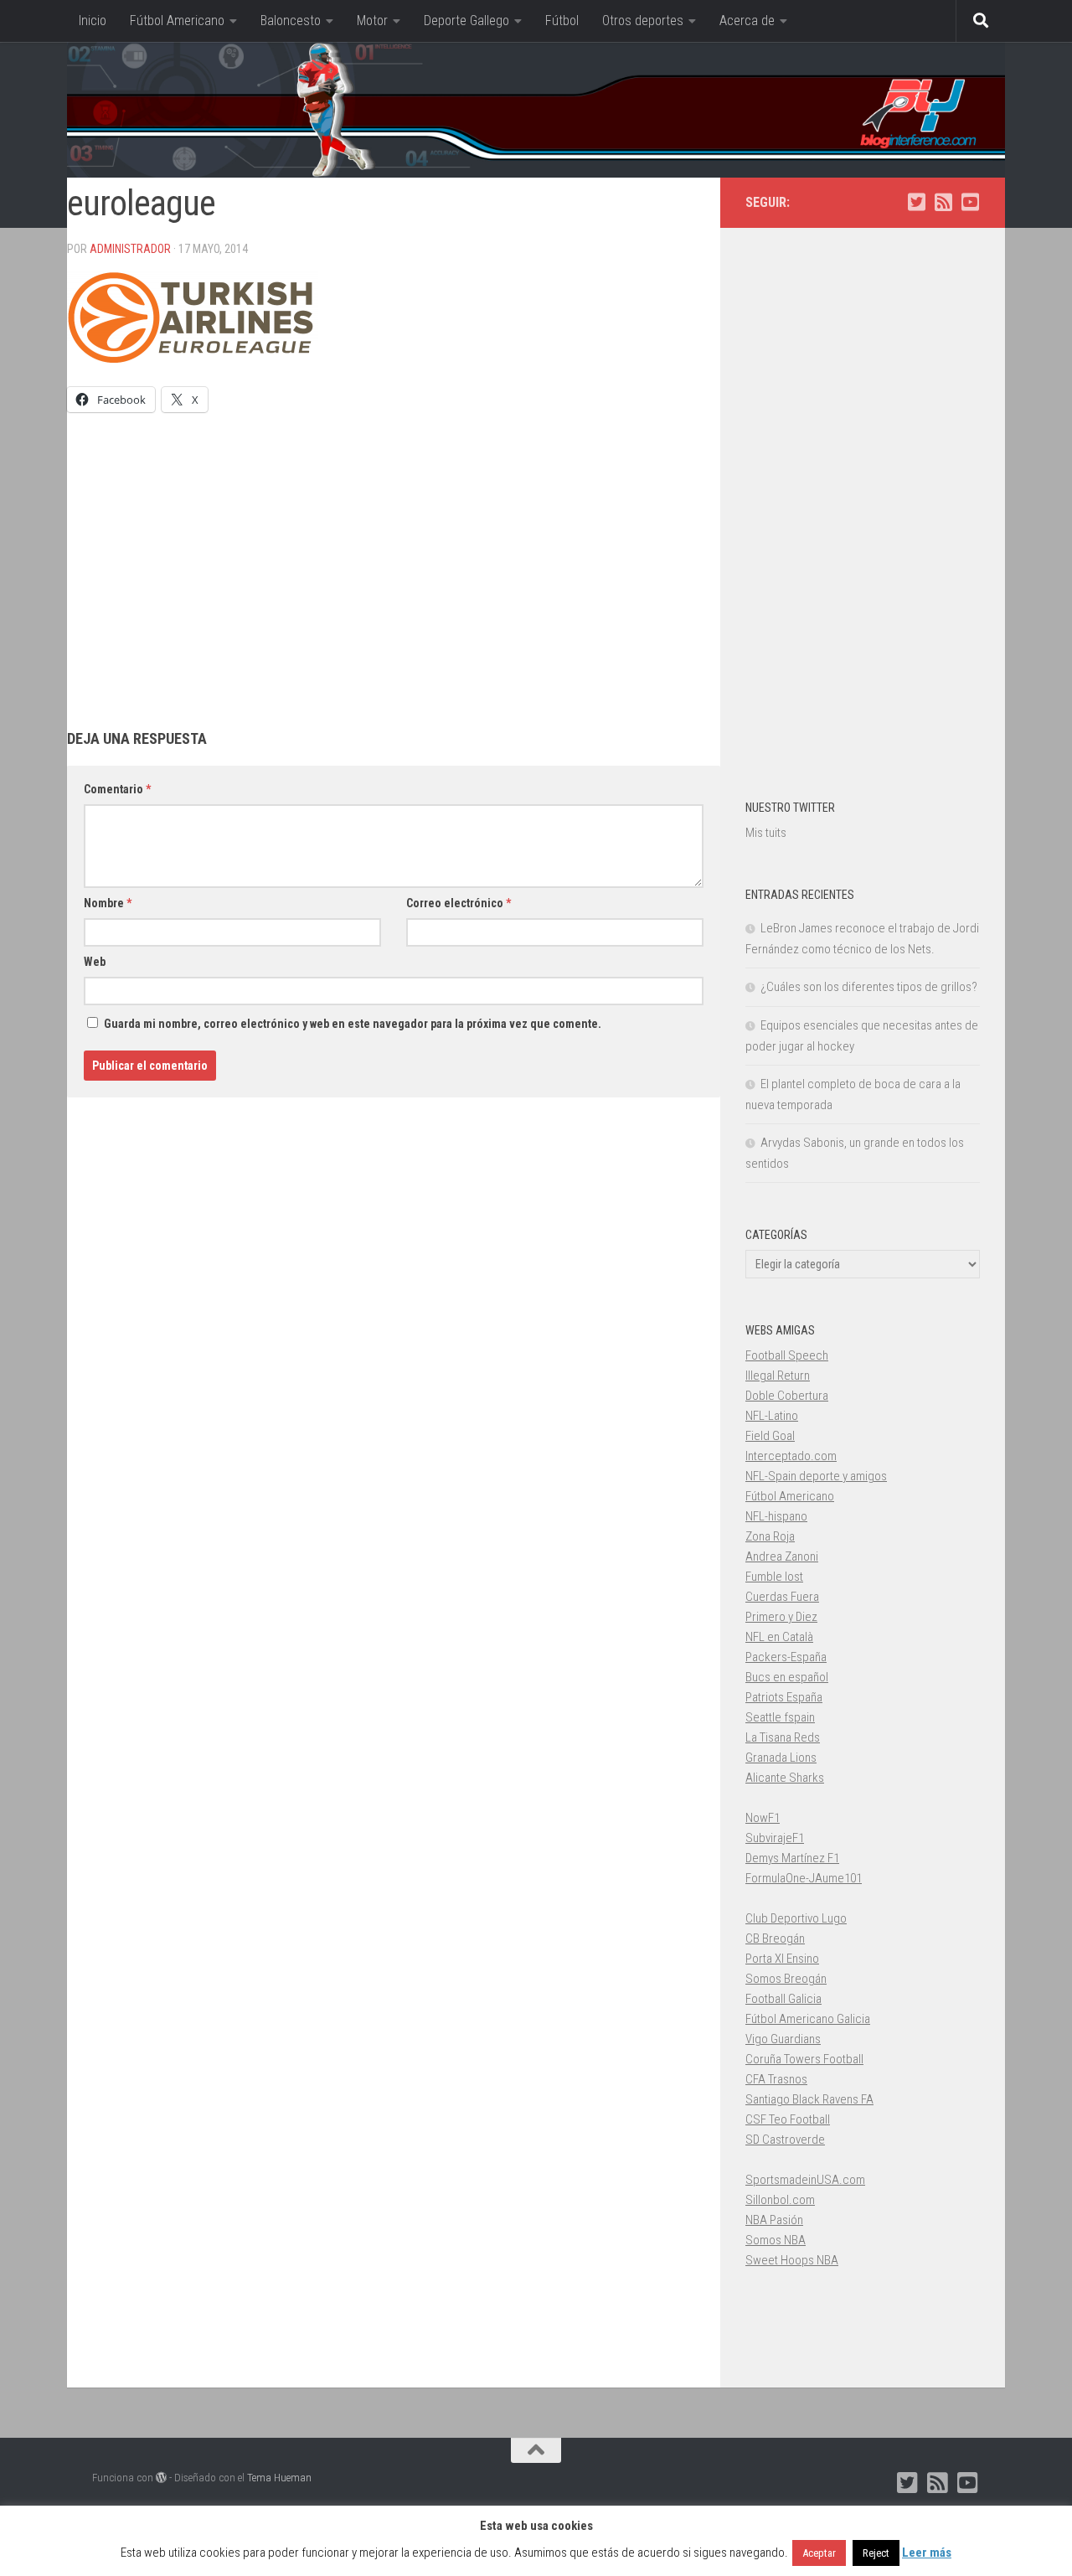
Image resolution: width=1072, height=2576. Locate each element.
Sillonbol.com (780, 2200)
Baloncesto (291, 21)
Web (95, 962)
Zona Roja (770, 1536)
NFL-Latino (772, 1416)
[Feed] (943, 202)
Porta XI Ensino (782, 1959)
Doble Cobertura (787, 1396)
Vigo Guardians (783, 2039)
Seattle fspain (780, 1717)
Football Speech (787, 1355)
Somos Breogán (786, 1979)
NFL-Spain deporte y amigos (816, 1476)
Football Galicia (783, 1999)
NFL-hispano (776, 1516)
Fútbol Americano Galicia (808, 2019)
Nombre (108, 903)
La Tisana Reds (783, 1737)
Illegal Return (778, 1376)
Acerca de (747, 21)
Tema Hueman (279, 2478)
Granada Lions (781, 1758)
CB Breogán (775, 1938)
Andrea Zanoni (782, 1556)
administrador (130, 249)
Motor (372, 21)
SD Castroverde (785, 2140)
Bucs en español (787, 1677)
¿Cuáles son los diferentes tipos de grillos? (869, 987)
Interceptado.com (791, 1456)
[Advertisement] (394, 555)
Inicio (93, 21)
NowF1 (763, 1818)
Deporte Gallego (466, 21)
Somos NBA (776, 2240)
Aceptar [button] (819, 2553)
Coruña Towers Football (804, 2059)
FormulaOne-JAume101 (804, 1878)
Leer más (927, 2553)
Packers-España (786, 1657)
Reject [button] (876, 2553)
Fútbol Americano (177, 21)
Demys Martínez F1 (792, 1858)
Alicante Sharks (785, 1778)
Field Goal (770, 1436)
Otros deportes (643, 21)
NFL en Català (779, 1637)
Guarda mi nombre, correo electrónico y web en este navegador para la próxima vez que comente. (353, 1024)
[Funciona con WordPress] (161, 2478)
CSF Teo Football (788, 2119)
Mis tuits (766, 833)
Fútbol (562, 21)
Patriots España (784, 1697)
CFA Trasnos (776, 2079)
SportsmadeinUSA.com (805, 2180)
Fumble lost (774, 1577)
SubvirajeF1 (775, 1838)
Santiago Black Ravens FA (809, 2099)
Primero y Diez (781, 1617)
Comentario (117, 789)
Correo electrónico (459, 903)
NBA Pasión (774, 2220)
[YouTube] (970, 202)
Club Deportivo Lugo (796, 1918)
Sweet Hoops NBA (792, 2260)
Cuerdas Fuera (782, 1597)
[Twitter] (916, 202)
